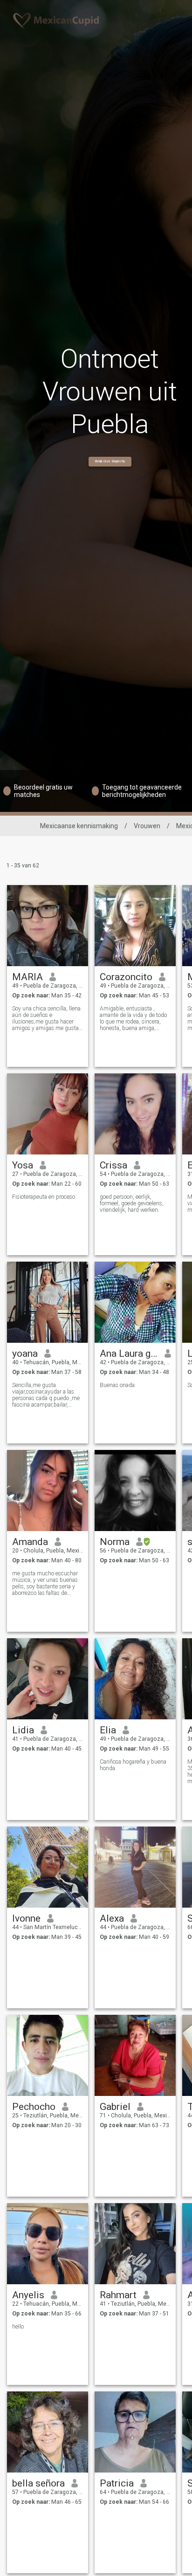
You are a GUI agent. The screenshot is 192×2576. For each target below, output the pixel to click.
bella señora (38, 2483)
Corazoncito (126, 977)
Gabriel (115, 2107)
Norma (115, 1542)
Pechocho (34, 2107)
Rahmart (118, 2295)
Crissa (113, 1165)
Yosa (23, 1165)
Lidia (23, 1730)
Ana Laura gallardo (129, 1353)
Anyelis (28, 2295)
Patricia (117, 2483)
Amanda (30, 1542)
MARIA (27, 977)
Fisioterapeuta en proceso (44, 1197)
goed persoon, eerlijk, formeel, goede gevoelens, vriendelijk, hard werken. (132, 1203)
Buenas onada (117, 1385)
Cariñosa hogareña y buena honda (133, 1765)
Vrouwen (147, 826)
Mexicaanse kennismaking (79, 826)
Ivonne (26, 1918)
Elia (108, 1730)
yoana (25, 1353)
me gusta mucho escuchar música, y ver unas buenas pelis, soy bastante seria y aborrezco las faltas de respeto (45, 1583)
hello (18, 2327)
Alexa (112, 1918)
